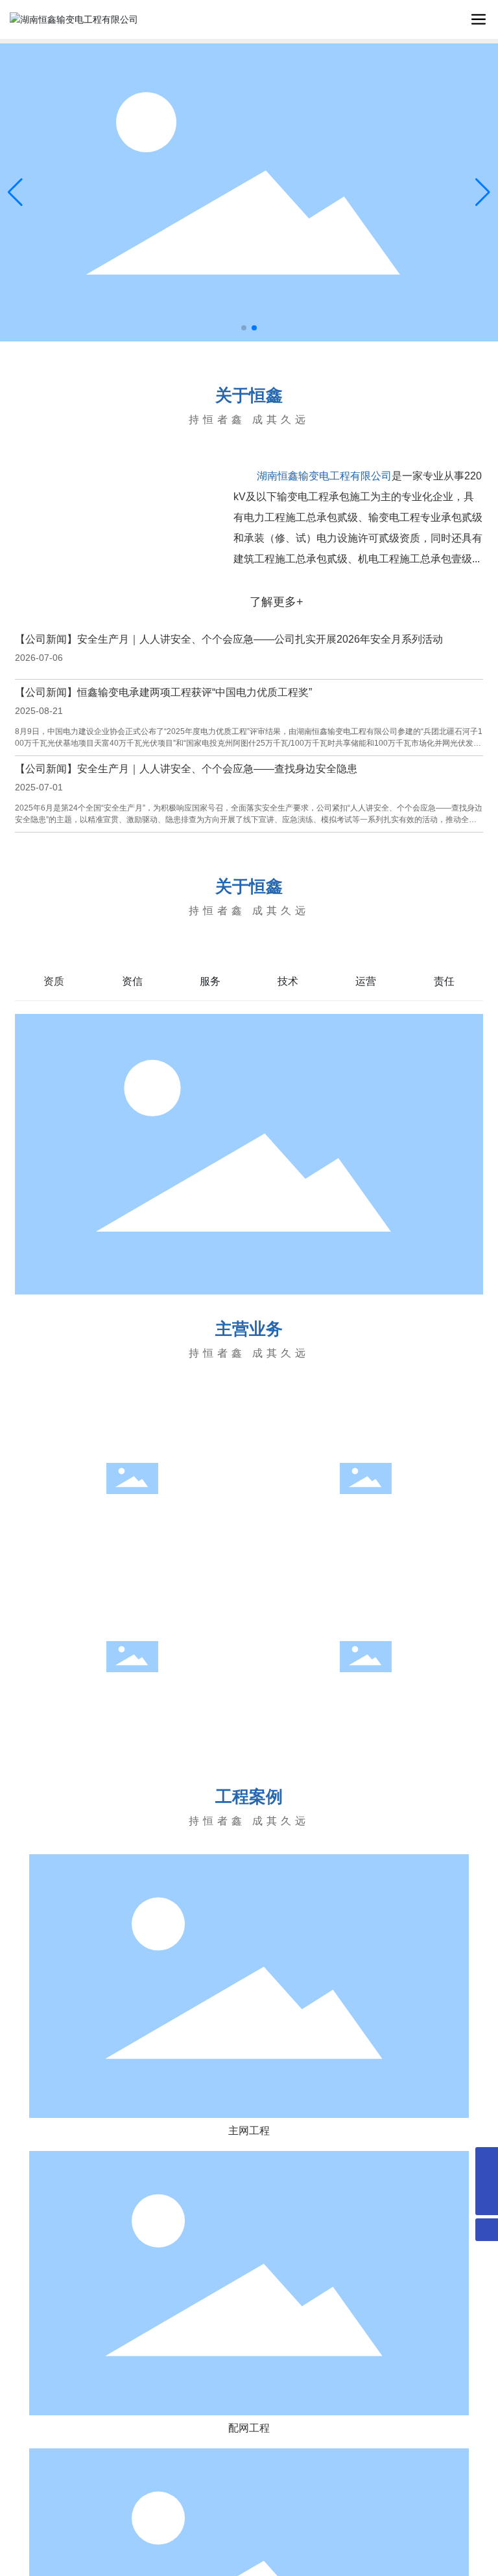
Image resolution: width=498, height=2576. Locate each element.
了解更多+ (277, 602)
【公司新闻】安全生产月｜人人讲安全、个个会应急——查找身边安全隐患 (186, 769)
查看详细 (132, 1530)
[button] (244, 328)
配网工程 (366, 1520)
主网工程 (132, 1520)
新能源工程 (366, 1698)
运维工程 (132, 1698)
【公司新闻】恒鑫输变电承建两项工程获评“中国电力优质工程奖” (163, 692)
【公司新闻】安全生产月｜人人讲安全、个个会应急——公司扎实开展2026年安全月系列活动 (229, 639)
